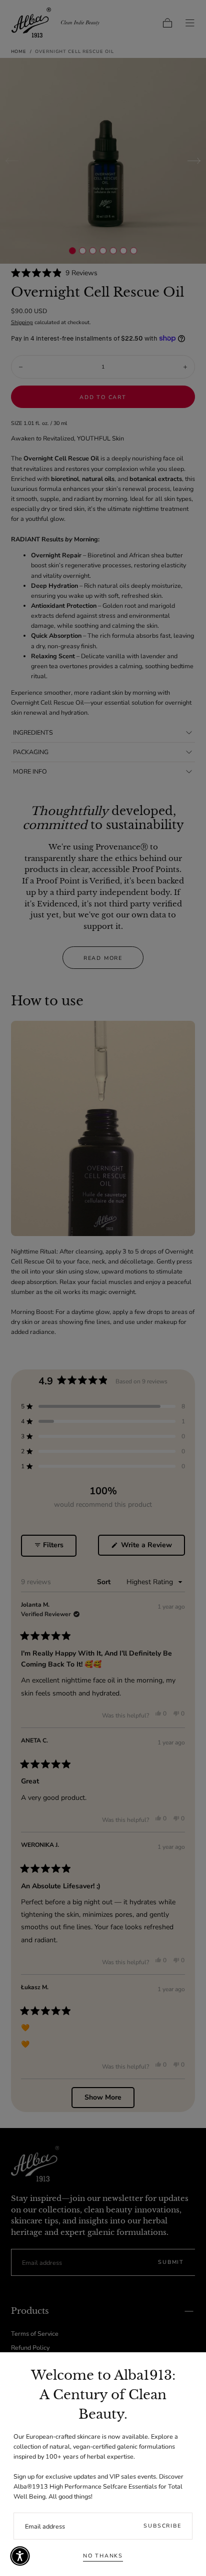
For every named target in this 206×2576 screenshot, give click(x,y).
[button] (20, 2556)
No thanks (103, 2556)
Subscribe (162, 2526)
